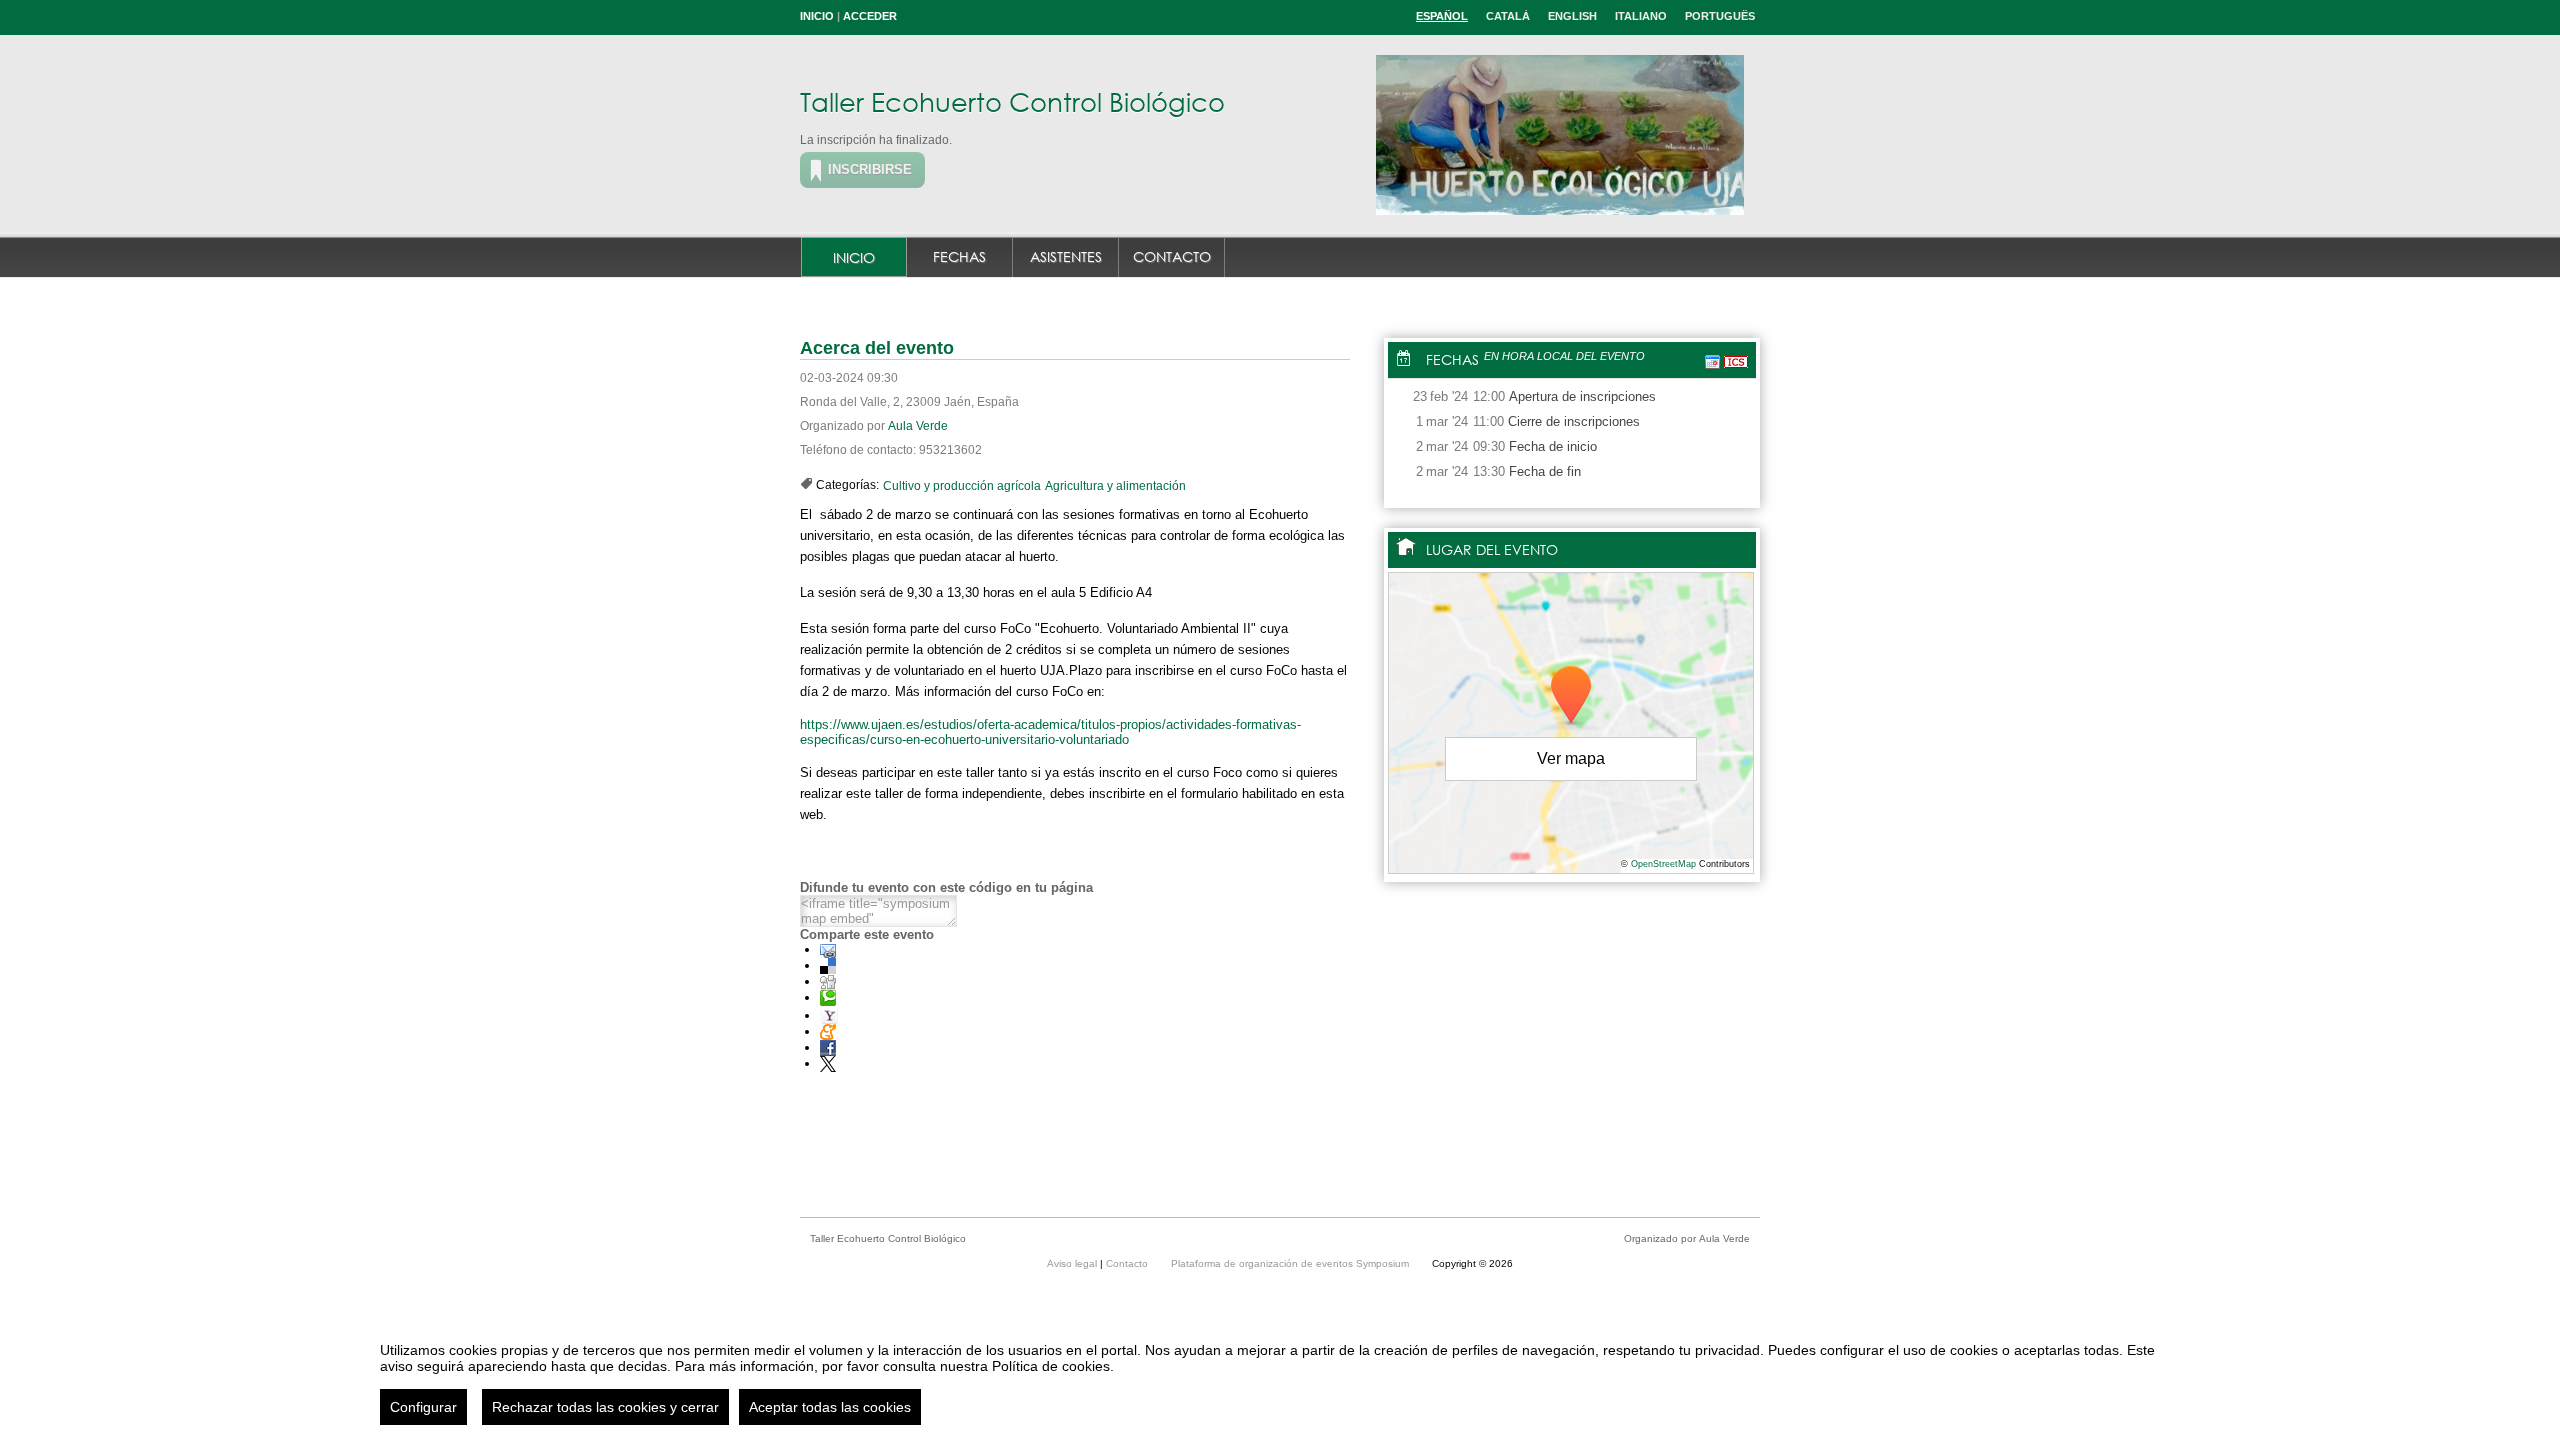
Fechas (959, 256)
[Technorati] (828, 997)
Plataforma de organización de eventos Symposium (1291, 1263)
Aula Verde (918, 426)
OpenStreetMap (1663, 864)
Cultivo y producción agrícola (962, 486)
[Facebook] (828, 1047)
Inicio (817, 16)
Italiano (1641, 16)
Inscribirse (870, 169)
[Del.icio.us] (828, 965)
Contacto (1172, 256)
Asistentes (1066, 256)
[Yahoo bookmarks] (829, 1015)
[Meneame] (828, 1031)
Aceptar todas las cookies (830, 1407)
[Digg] (828, 981)
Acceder (870, 16)
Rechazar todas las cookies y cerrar (605, 1407)
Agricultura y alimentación (1115, 486)
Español (1442, 16)
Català (1508, 16)
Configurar (423, 1407)
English (1572, 16)
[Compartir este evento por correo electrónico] (828, 949)
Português (1720, 16)
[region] (1280, 1376)
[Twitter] (828, 1063)
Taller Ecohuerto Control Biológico (1012, 101)
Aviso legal (1073, 1263)
